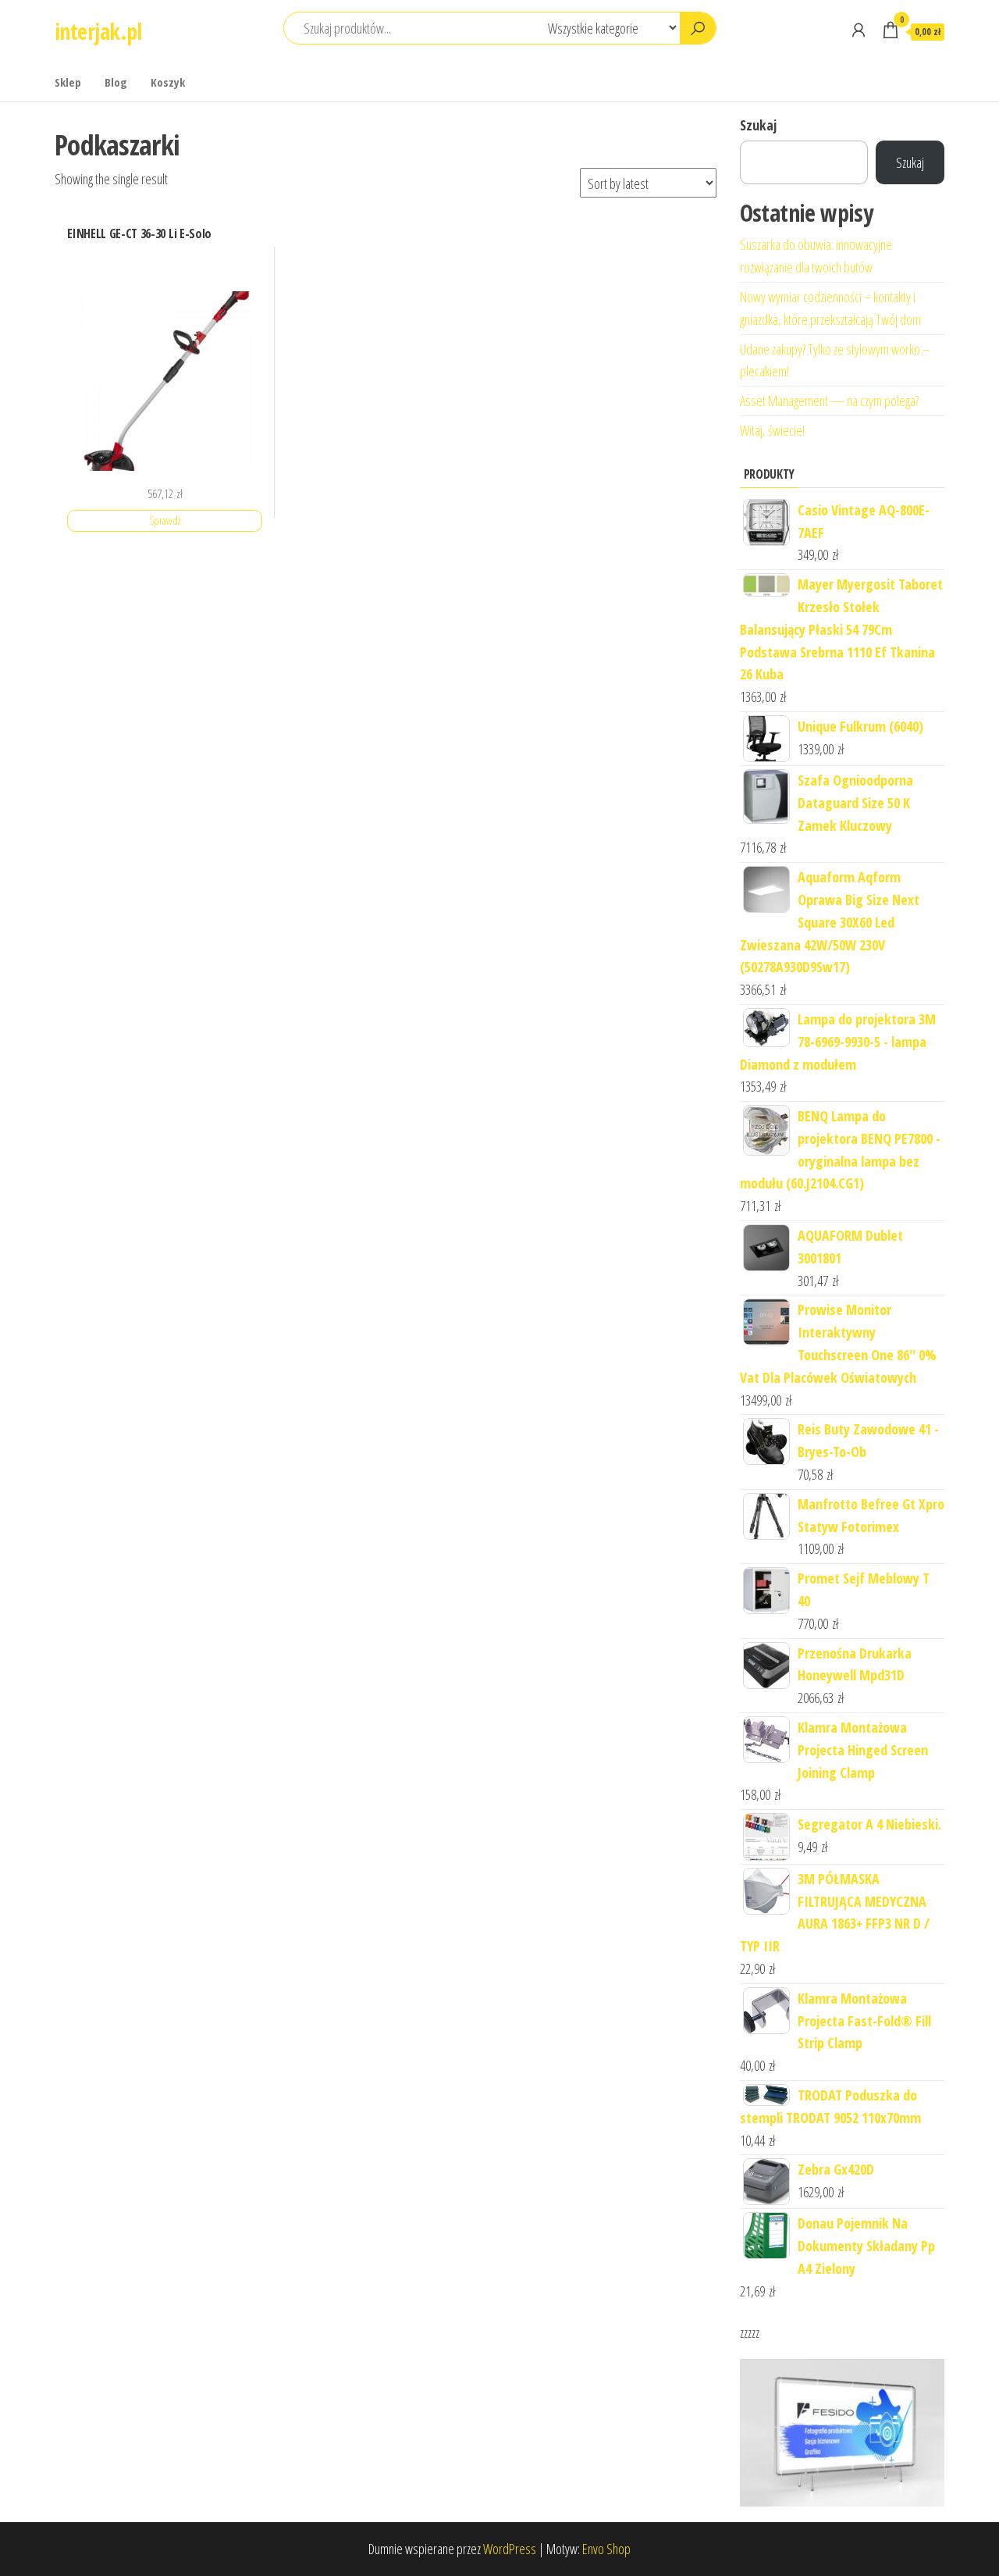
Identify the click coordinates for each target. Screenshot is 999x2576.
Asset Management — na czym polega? (829, 401)
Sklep (68, 82)
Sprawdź (165, 520)
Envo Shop (606, 2549)
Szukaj (758, 125)
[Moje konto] (859, 30)
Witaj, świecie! (772, 430)
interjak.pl (98, 31)
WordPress (510, 2549)
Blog (116, 82)
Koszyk (168, 82)
